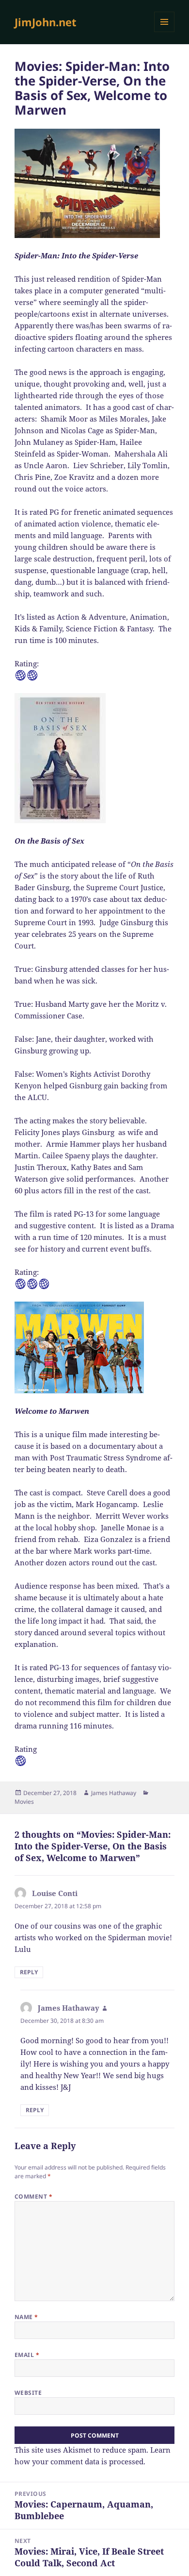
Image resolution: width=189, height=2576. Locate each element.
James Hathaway (114, 1793)
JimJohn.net (46, 22)
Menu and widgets (165, 32)
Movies (24, 1802)
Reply (29, 1972)
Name (26, 2317)
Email (27, 2355)
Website (28, 2393)
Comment (33, 2196)
